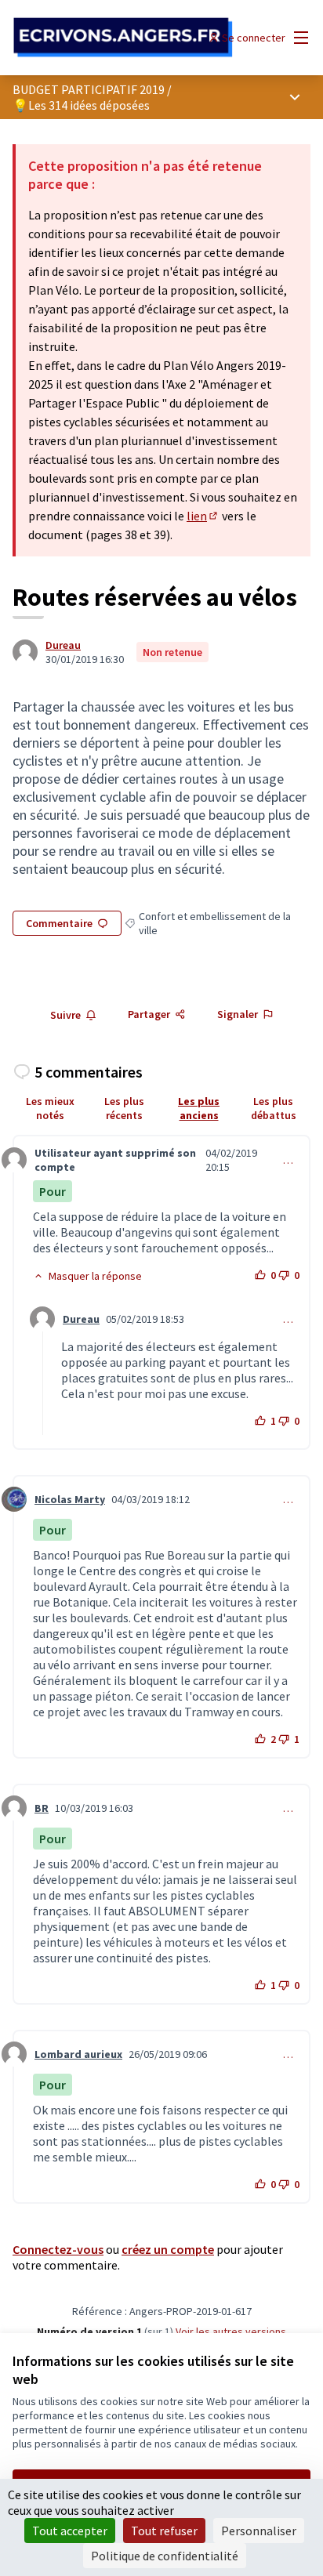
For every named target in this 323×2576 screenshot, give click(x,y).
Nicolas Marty (70, 1499)
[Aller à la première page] (123, 38)
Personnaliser (259, 2531)
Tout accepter (70, 2531)
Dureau (63, 645)
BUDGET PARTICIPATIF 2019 (89, 89)
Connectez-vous (58, 2249)
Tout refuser (164, 2531)
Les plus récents (124, 1108)
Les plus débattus (274, 1108)
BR (42, 1808)
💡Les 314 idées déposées (81, 105)
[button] (87, 1276)
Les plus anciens (199, 1108)
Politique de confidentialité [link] (165, 2556)
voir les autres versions (231, 2331)
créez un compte (168, 2249)
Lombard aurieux (78, 2054)
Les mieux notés (50, 1108)
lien (203, 516)
